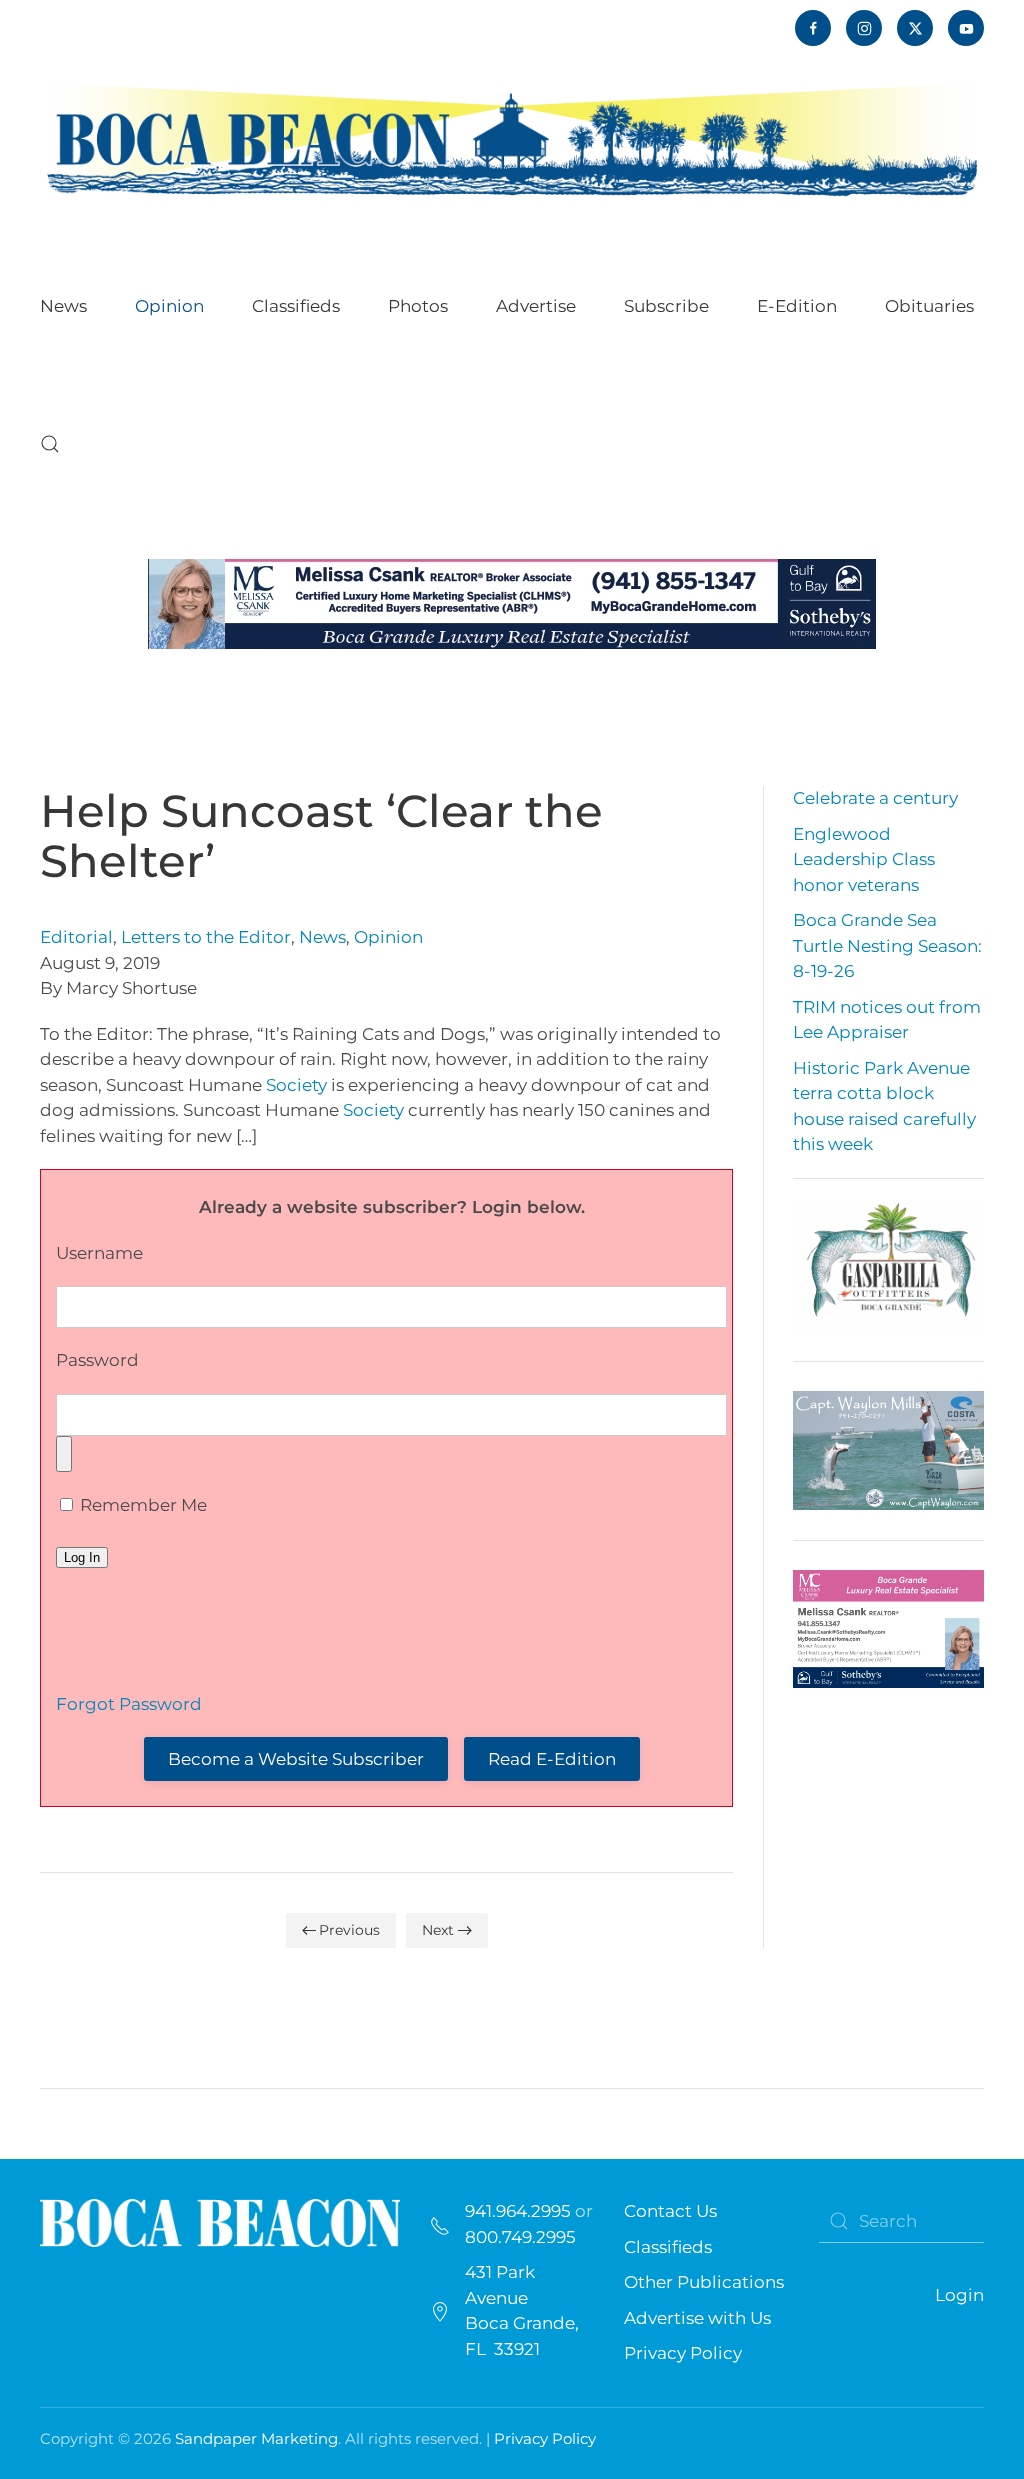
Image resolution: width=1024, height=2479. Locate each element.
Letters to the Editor (206, 937)
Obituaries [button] (929, 306)
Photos (418, 306)
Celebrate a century (875, 798)
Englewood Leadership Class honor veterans (864, 859)
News (322, 937)
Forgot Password (129, 1704)
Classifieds (296, 306)
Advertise (536, 306)
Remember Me (141, 1505)
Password (97, 1360)
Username (99, 1253)
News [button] (63, 306)
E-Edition (797, 306)
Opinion (388, 937)
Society (296, 1085)
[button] (50, 444)
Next (438, 1930)
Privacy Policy (683, 2353)
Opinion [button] (169, 306)
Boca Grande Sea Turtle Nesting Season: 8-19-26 (887, 945)
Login (959, 2295)
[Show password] (64, 1454)
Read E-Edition (552, 1759)
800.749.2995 (520, 2237)
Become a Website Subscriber (296, 1759)
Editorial (76, 937)
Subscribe (666, 306)
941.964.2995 (518, 2211)
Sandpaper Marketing (256, 2438)
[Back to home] (512, 138)
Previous (349, 1930)
